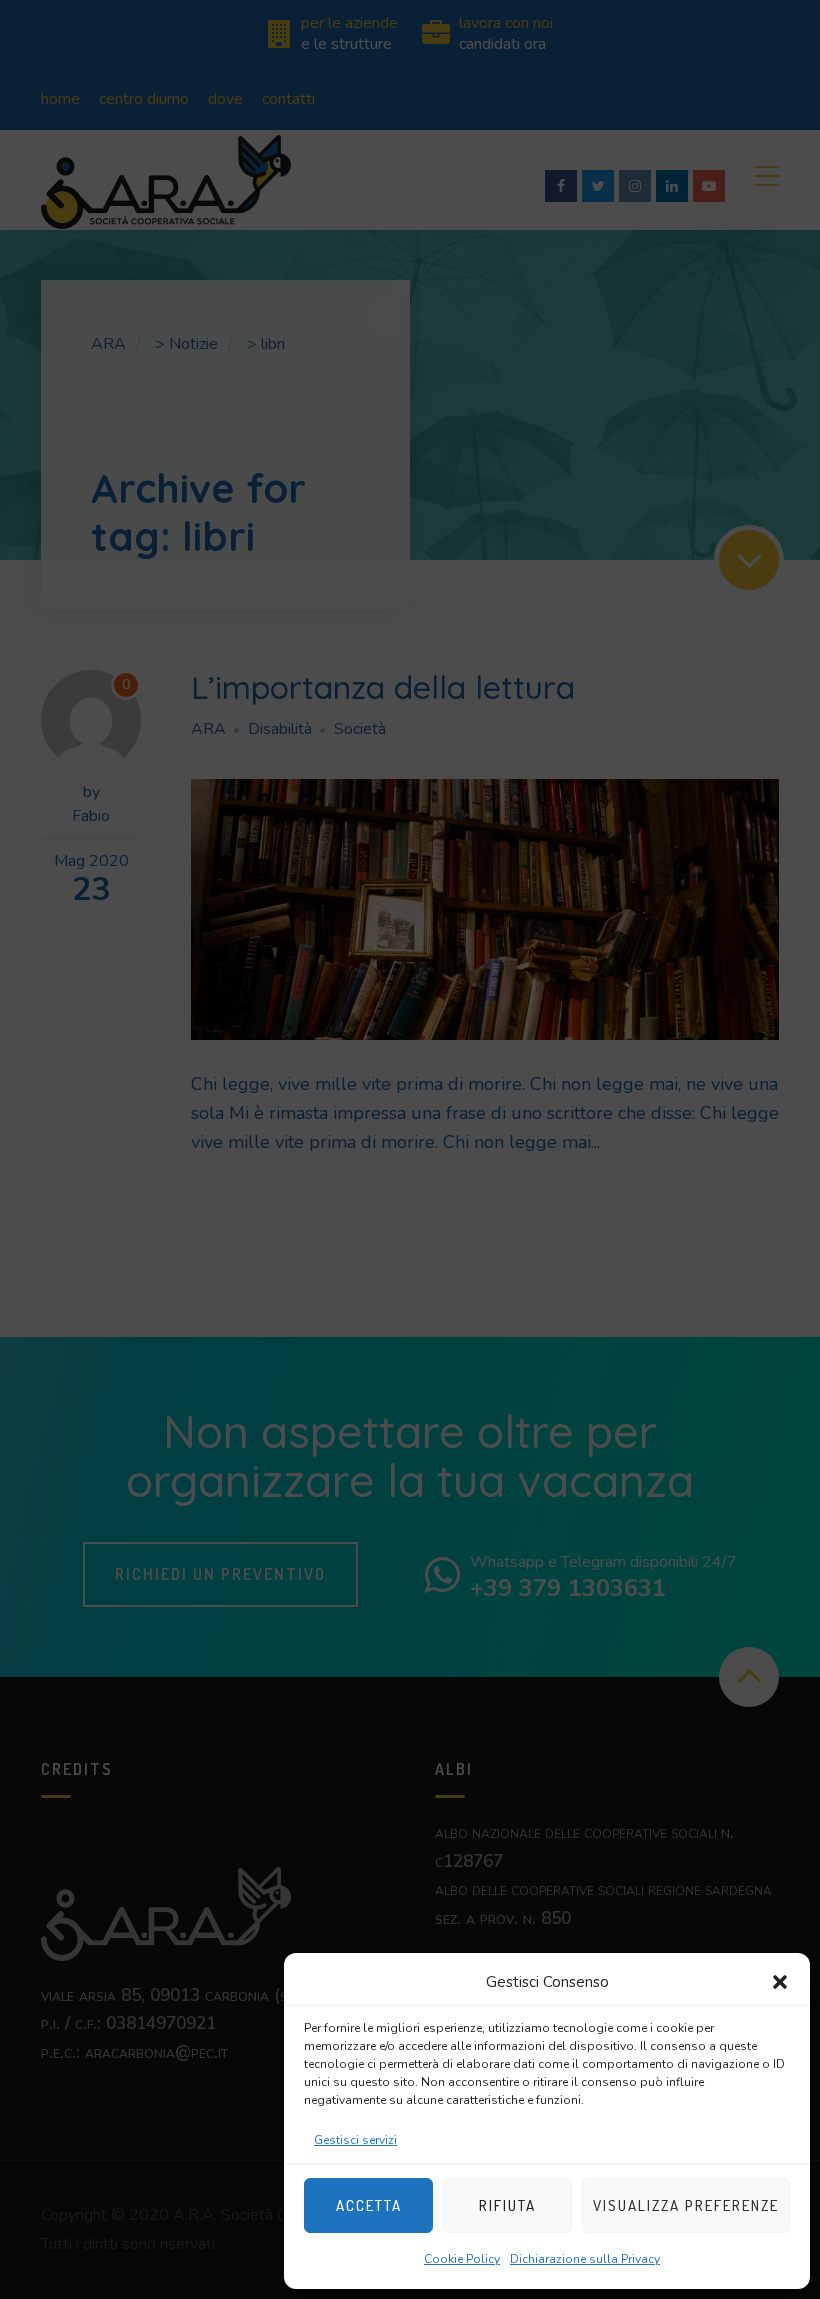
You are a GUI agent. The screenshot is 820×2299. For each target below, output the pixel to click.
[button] (780, 1982)
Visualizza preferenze (686, 2205)
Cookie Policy (462, 2259)
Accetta (369, 2205)
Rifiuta (507, 2205)
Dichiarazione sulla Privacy (585, 2259)
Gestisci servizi (355, 2140)
